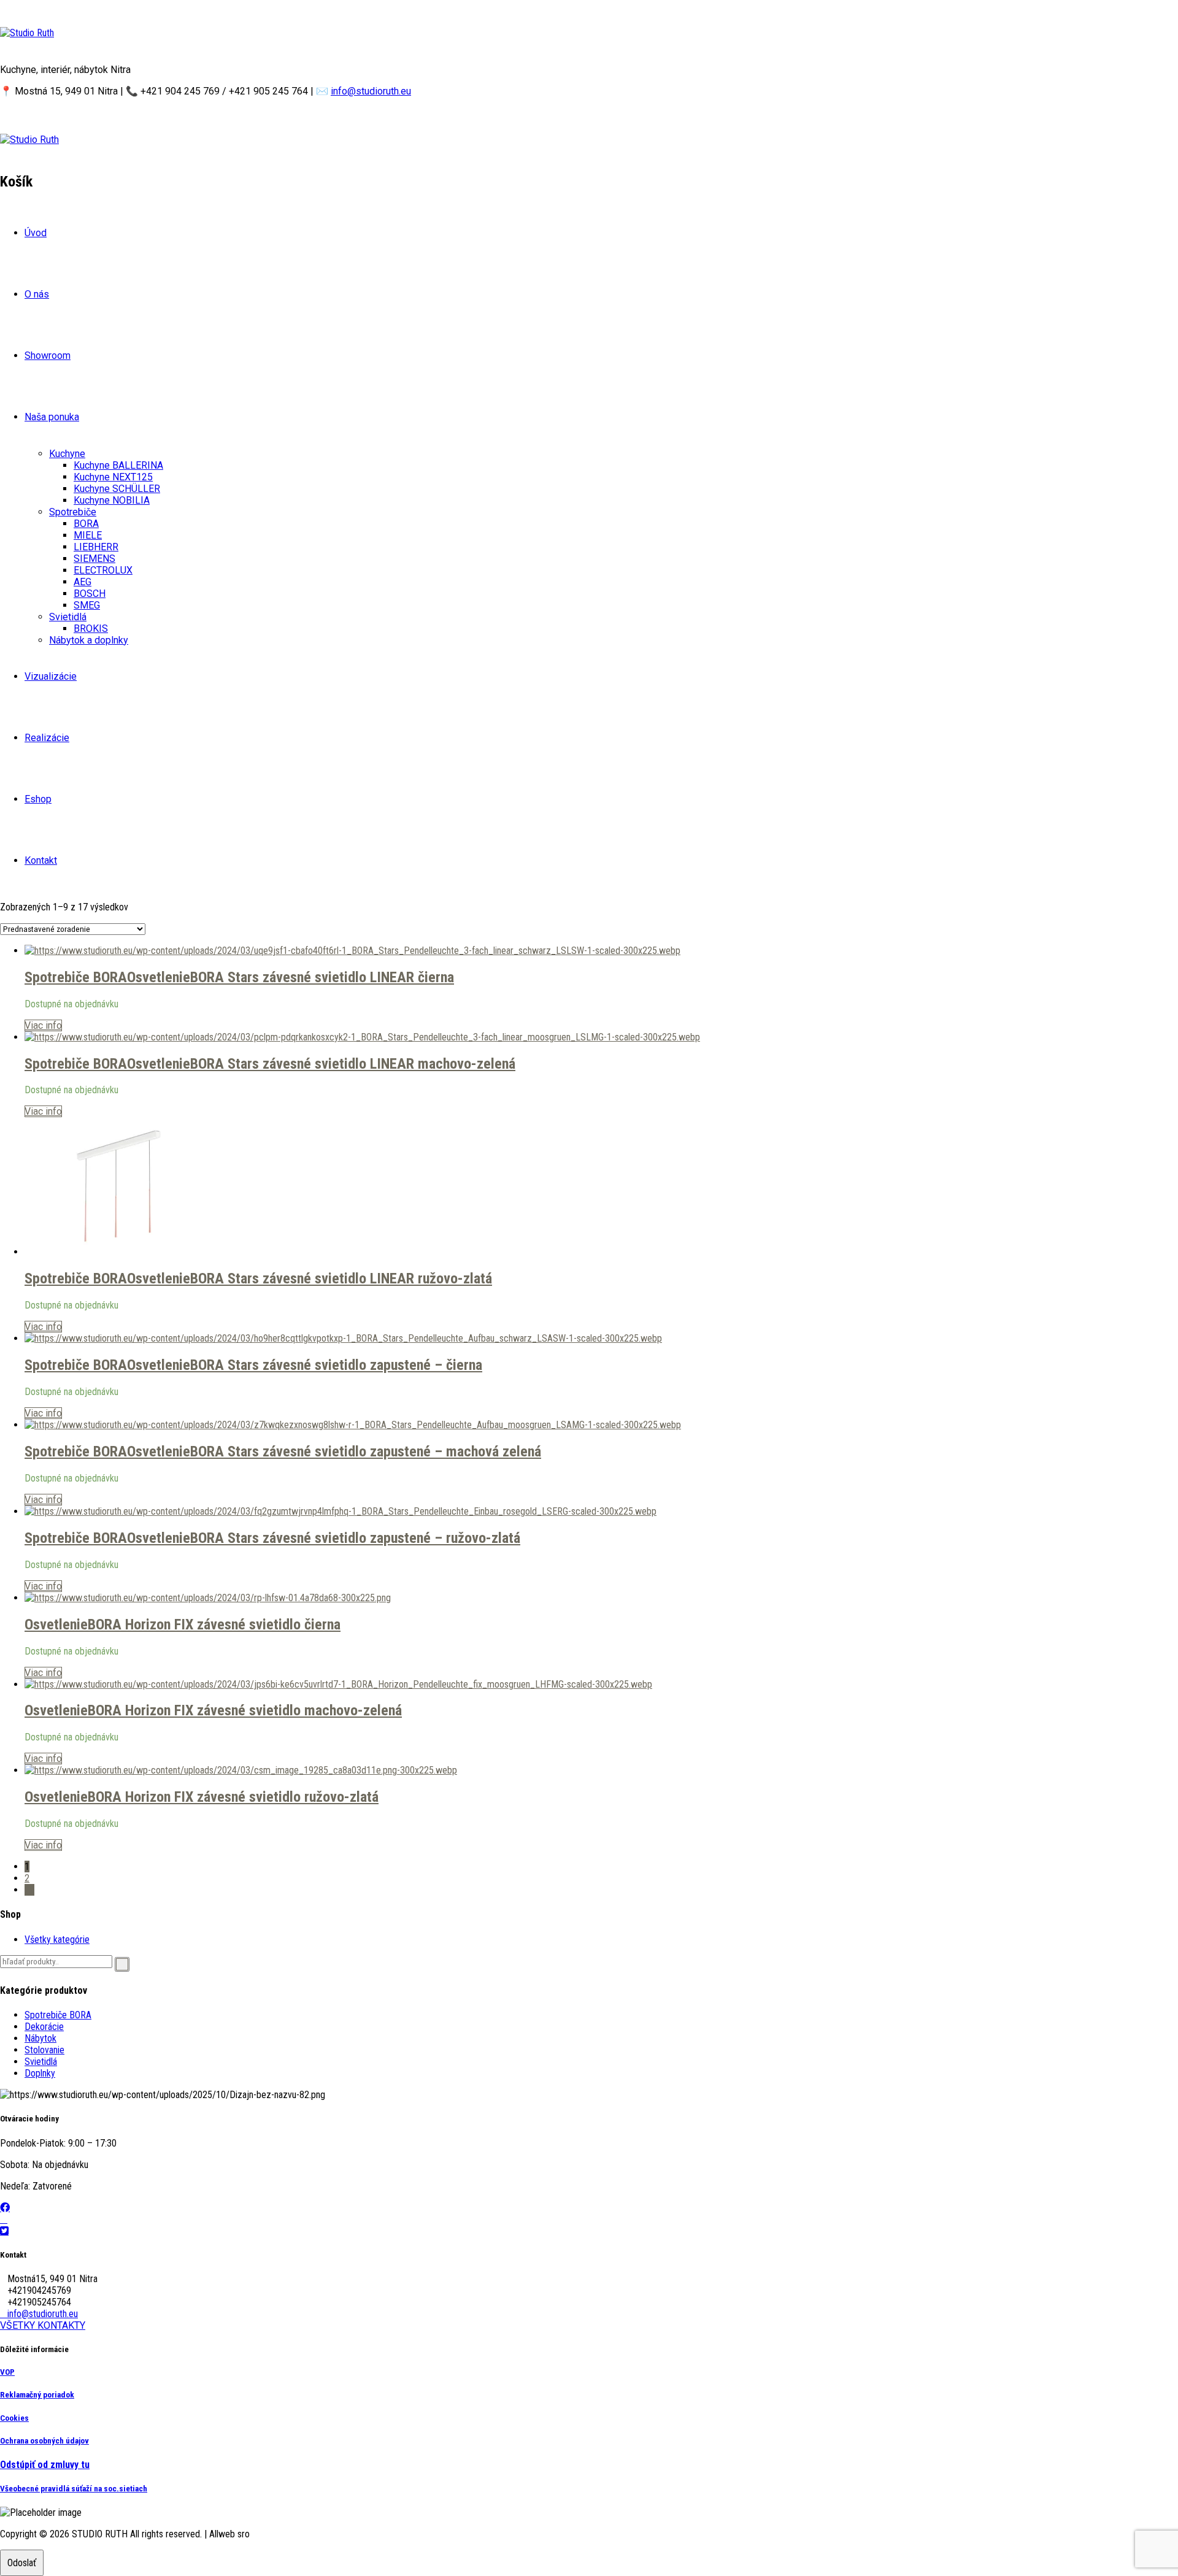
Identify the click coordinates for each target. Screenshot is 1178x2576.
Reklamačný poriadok (37, 2395)
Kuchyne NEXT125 (113, 477)
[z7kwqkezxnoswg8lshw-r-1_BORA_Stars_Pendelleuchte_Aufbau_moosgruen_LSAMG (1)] (353, 1425)
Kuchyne (67, 454)
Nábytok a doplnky (89, 640)
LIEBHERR (96, 547)
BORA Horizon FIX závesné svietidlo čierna (214, 1624)
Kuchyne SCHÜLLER (117, 489)
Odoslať (22, 2563)
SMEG (87, 605)
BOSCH (90, 594)
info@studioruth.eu (371, 91)
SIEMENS (94, 559)
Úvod (36, 233)
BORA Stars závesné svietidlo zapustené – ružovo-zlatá (355, 1538)
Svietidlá (68, 617)
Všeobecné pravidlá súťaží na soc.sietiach (74, 2489)
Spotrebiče (73, 512)
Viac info (43, 1025)
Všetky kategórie (57, 1940)
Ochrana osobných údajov (44, 2441)
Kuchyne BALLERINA (118, 465)
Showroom (48, 356)
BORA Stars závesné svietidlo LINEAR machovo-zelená (353, 1064)
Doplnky (40, 2073)
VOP (7, 2372)
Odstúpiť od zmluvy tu (45, 2465)
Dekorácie (44, 2027)
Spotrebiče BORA (76, 977)
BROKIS (91, 629)
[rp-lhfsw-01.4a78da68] (208, 1598)
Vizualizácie (51, 676)
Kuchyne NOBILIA (112, 500)
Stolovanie (44, 2050)
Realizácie (47, 738)
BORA (86, 524)
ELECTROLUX (103, 570)
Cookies (14, 2418)
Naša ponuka (52, 417)
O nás (37, 294)
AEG (83, 582)
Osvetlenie (159, 977)
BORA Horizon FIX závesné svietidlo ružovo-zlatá (233, 1797)
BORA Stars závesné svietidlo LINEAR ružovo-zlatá (341, 1278)
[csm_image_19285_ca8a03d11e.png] (241, 1770)
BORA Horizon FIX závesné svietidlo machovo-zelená (245, 1710)
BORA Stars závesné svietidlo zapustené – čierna (336, 1365)
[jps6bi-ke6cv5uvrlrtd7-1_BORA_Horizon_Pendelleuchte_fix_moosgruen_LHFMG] (338, 1684)
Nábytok (40, 2038)
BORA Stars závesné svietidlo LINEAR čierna (322, 977)
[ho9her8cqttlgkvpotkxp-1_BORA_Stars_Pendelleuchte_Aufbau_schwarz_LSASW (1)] (343, 1338)
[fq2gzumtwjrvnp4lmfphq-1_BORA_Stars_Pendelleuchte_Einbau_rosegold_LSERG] (341, 1511)
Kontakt (41, 860)
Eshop (38, 799)
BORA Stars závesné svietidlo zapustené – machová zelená (366, 1451)
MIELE (88, 535)
